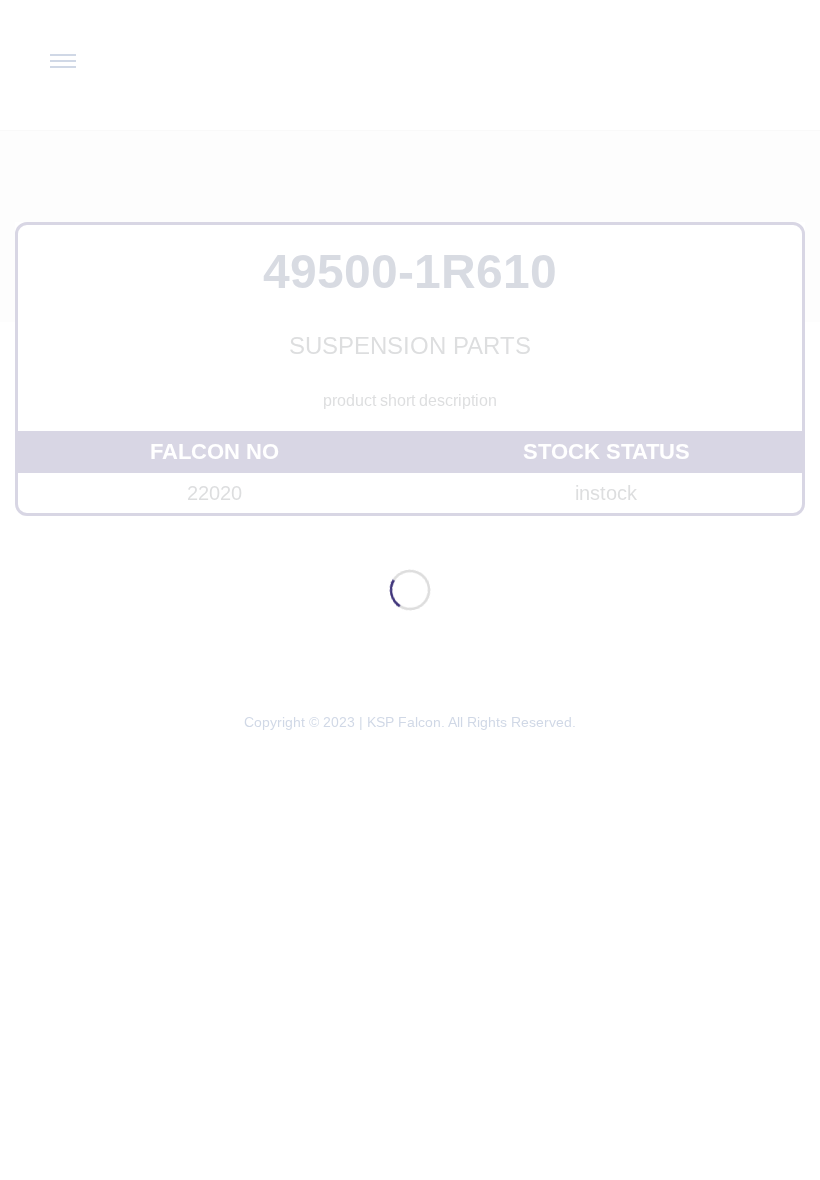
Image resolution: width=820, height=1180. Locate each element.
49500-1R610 (410, 271)
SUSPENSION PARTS (410, 345)
